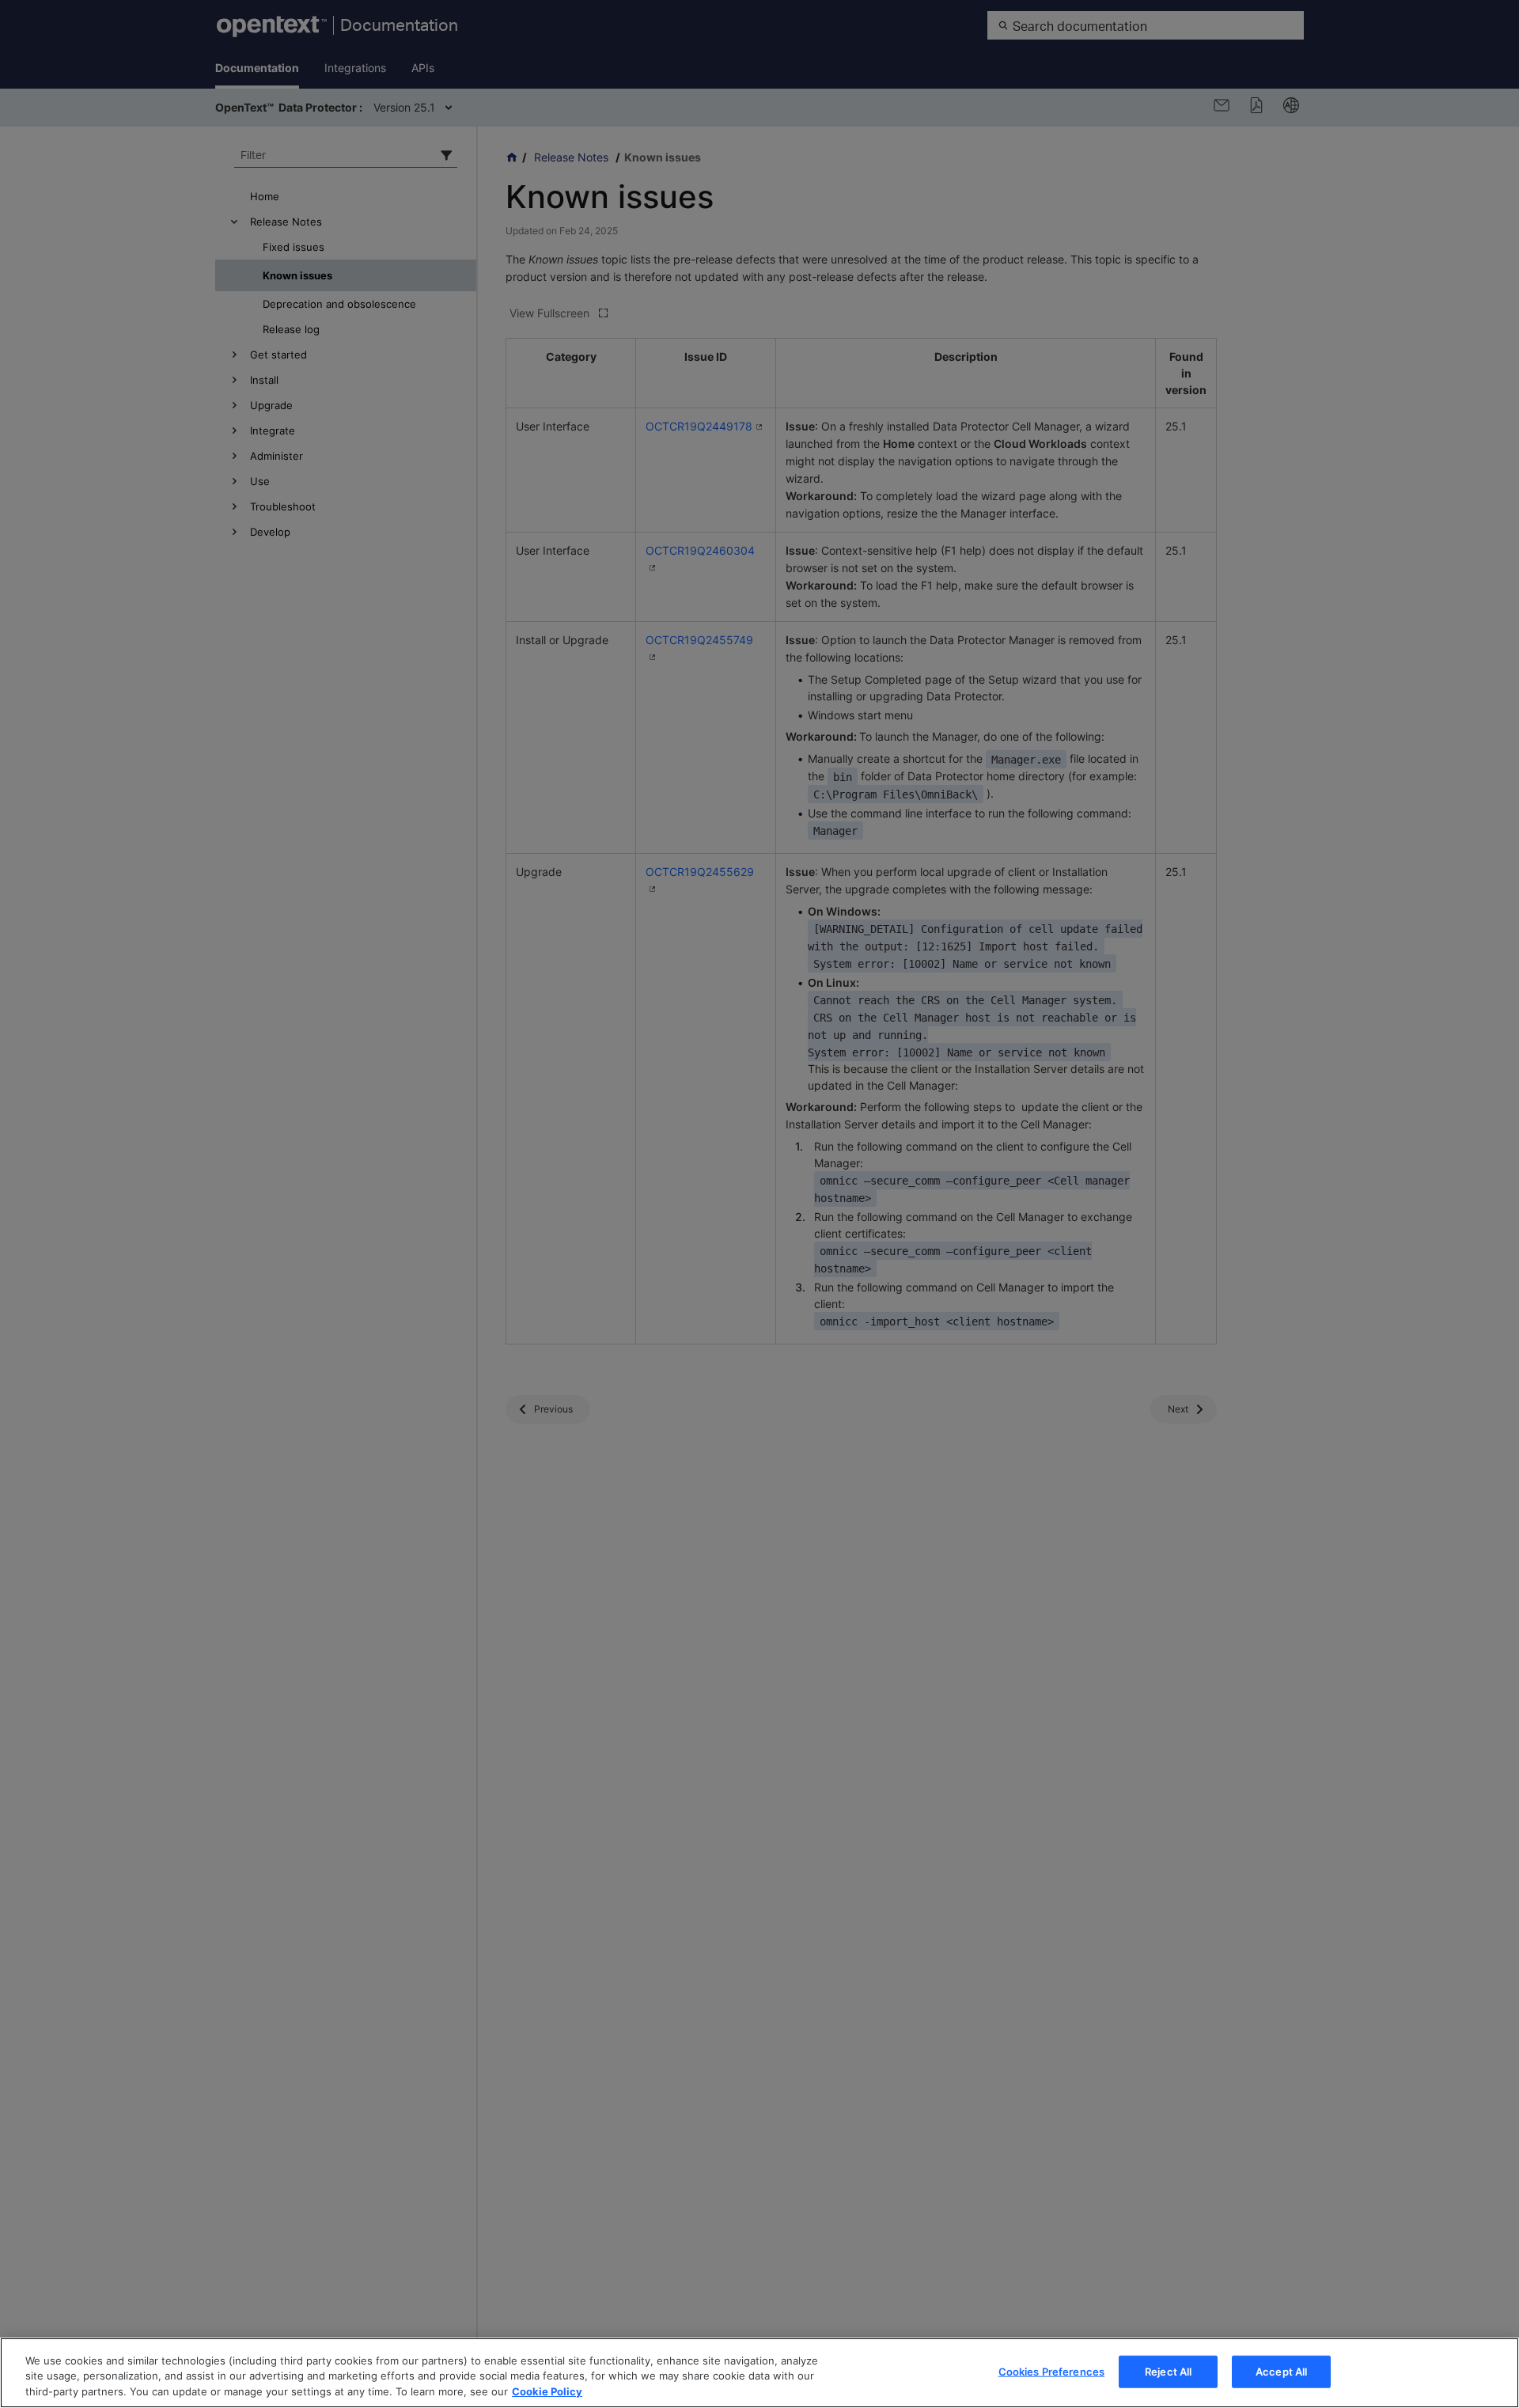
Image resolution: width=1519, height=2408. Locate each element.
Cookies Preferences (1051, 2371)
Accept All (1281, 2371)
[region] (759, 2373)
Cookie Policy (547, 2391)
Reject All (1168, 2371)
